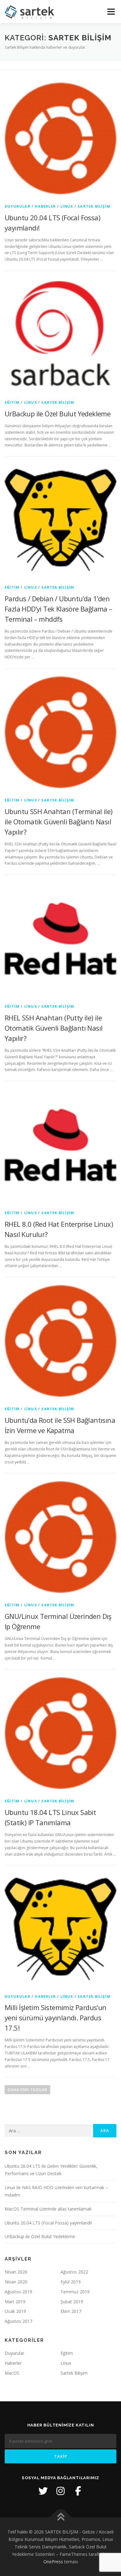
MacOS (12, 2373)
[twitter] (43, 2491)
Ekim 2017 (71, 2311)
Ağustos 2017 (18, 2321)
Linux (67, 206)
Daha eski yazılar (27, 2090)
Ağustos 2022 (74, 2272)
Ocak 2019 (15, 2311)
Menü (111, 12)
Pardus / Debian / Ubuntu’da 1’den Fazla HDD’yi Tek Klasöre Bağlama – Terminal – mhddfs (58, 609)
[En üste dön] (61, 2518)
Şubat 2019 (72, 2302)
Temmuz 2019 (75, 2292)
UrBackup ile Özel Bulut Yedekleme (58, 414)
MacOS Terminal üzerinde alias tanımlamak (48, 2209)
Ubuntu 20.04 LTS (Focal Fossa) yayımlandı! (48, 2223)
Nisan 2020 (16, 2282)
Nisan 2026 (16, 2272)
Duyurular (18, 206)
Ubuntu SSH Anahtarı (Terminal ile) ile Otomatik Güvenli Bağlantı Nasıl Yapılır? (59, 822)
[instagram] (60, 2491)
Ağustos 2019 (18, 2292)
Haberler (45, 206)
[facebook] (78, 2491)
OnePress (53, 2562)
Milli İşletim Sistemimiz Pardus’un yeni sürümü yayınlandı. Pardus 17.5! (56, 2018)
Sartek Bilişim (94, 206)
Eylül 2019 (71, 2282)
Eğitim (12, 402)
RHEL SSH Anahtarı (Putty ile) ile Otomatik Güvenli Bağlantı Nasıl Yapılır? (54, 1028)
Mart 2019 (15, 2302)
